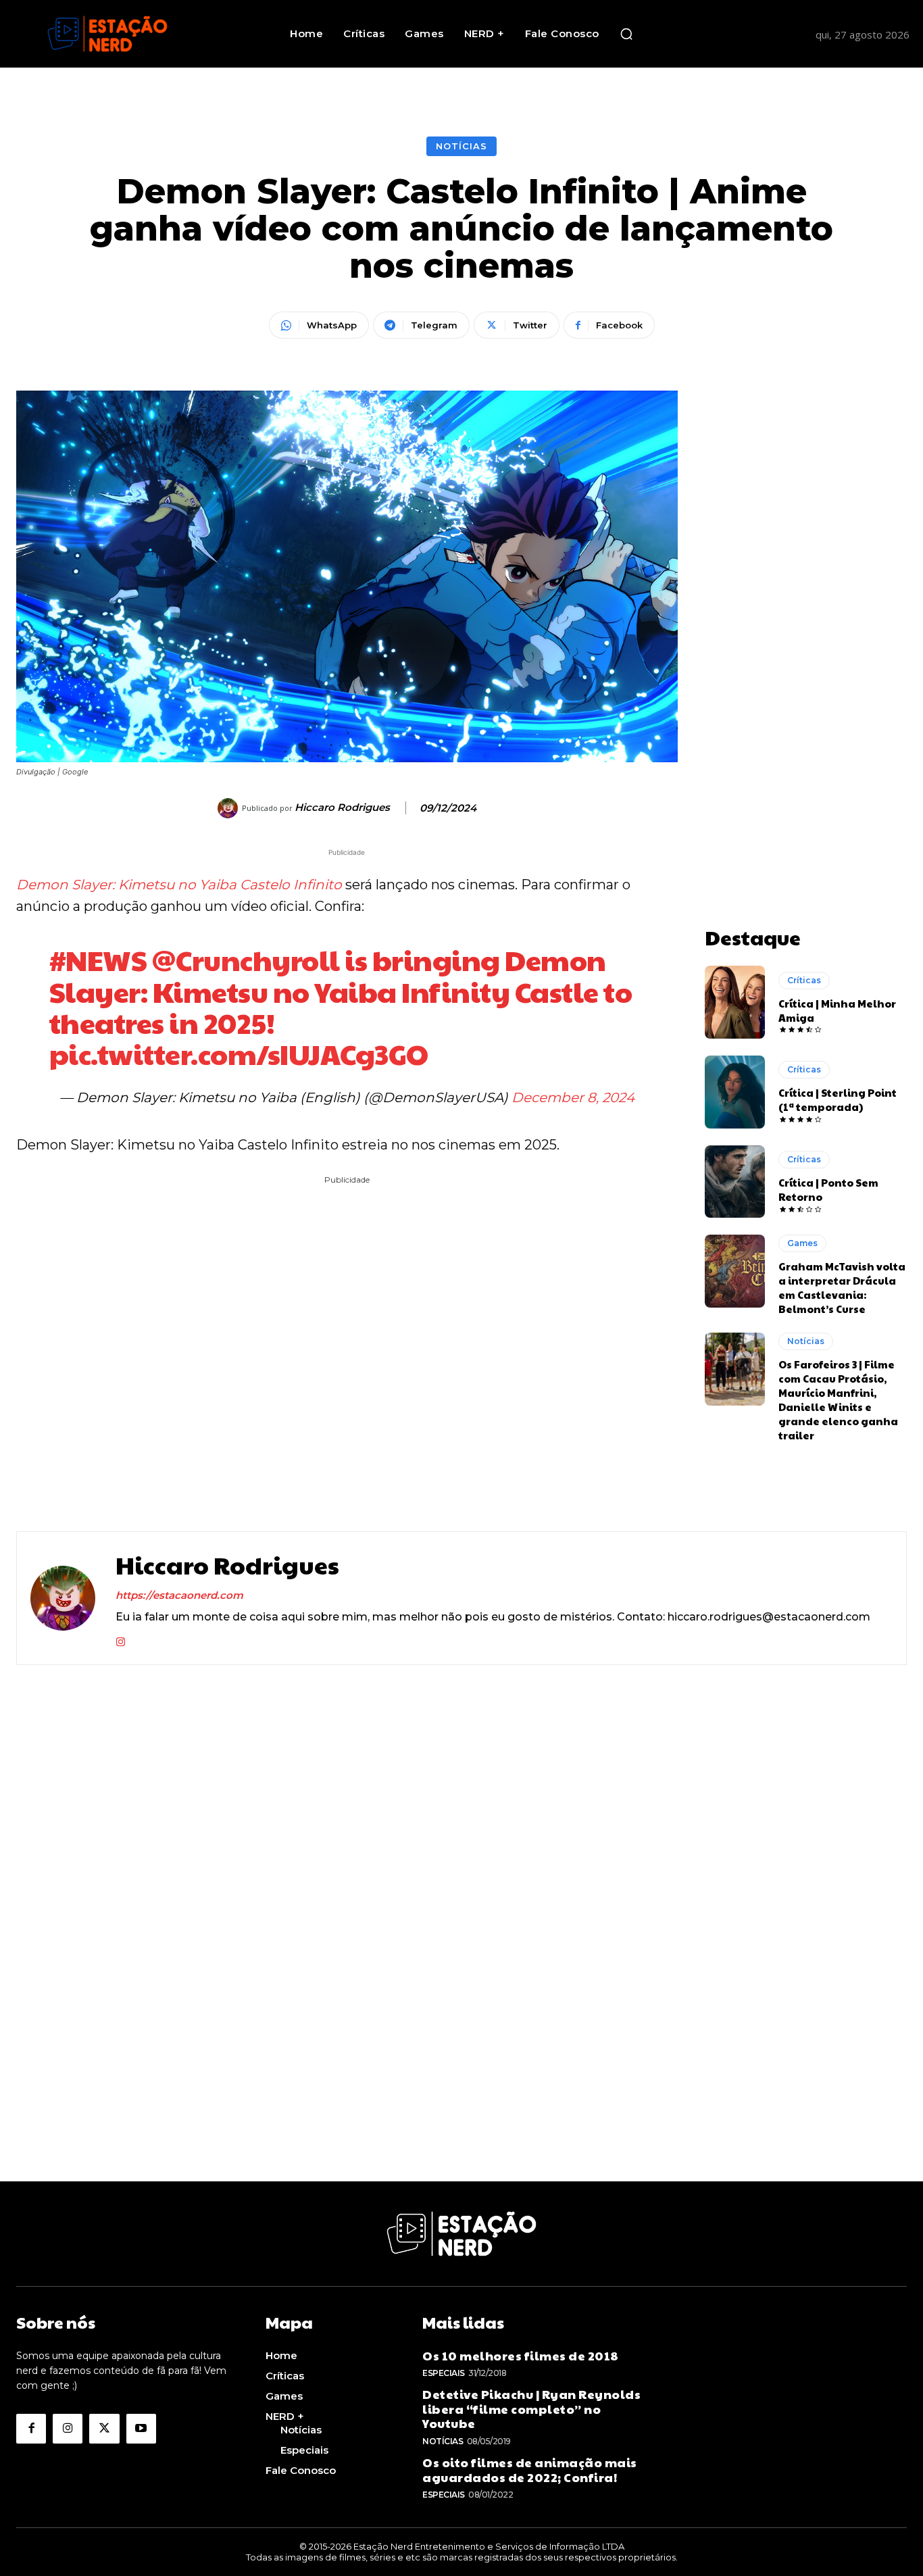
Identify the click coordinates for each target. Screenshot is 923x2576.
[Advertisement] (806, 593)
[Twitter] (104, 2429)
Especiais (444, 2373)
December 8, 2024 (573, 1097)
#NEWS (98, 959)
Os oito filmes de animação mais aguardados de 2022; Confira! (530, 2470)
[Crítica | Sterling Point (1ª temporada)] (735, 1092)
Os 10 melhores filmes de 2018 (521, 2355)
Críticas (804, 980)
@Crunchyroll (246, 959)
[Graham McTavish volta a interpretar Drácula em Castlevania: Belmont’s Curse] (735, 1271)
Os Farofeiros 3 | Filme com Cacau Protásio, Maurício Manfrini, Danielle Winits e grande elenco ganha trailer (838, 1400)
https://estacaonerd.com (179, 1595)
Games (802, 1243)
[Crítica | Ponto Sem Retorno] (735, 1182)
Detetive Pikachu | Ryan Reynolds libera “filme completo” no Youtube (531, 2408)
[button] (626, 34)
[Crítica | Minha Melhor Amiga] (735, 1002)
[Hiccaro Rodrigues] (230, 808)
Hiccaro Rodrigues (342, 808)
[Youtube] (141, 2429)
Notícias (461, 146)
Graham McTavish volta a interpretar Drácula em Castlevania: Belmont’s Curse (842, 1287)
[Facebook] (31, 2429)
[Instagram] (121, 1639)
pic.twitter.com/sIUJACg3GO (239, 1053)
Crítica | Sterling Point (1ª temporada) (838, 1099)
